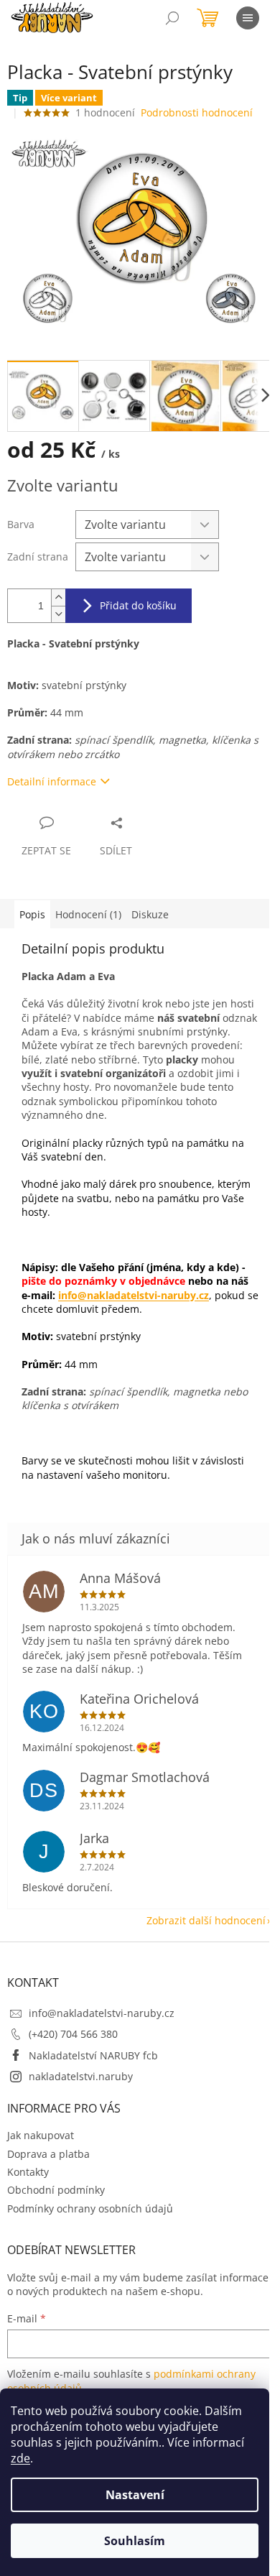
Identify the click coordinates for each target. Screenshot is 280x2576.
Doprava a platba (48, 2154)
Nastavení (135, 2495)
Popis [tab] (32, 914)
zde (20, 2458)
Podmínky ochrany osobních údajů (90, 2208)
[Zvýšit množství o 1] (58, 597)
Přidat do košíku (138, 605)
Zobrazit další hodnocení (206, 1920)
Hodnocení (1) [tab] (88, 914)
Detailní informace (52, 781)
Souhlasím (135, 2541)
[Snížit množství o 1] (58, 614)
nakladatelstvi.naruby (81, 2076)
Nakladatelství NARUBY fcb (93, 2055)
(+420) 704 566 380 (73, 2034)
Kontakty (28, 2172)
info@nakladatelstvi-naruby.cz (134, 1295)
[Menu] (248, 18)
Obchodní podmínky (56, 2190)
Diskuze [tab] (150, 914)
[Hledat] (172, 18)
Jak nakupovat (41, 2135)
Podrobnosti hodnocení (197, 112)
